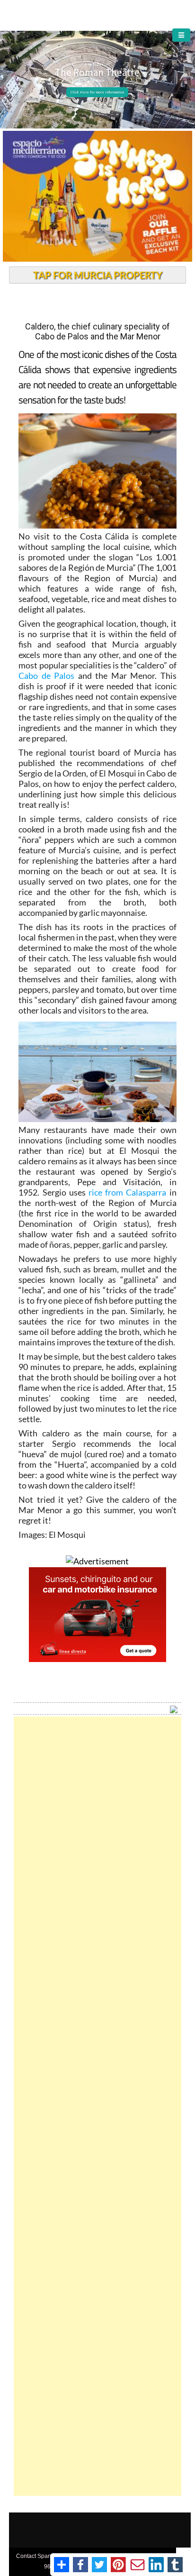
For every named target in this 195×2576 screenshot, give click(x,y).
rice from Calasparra (127, 1192)
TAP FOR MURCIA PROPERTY (98, 275)
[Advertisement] (98, 2106)
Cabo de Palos (46, 676)
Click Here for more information (97, 92)
